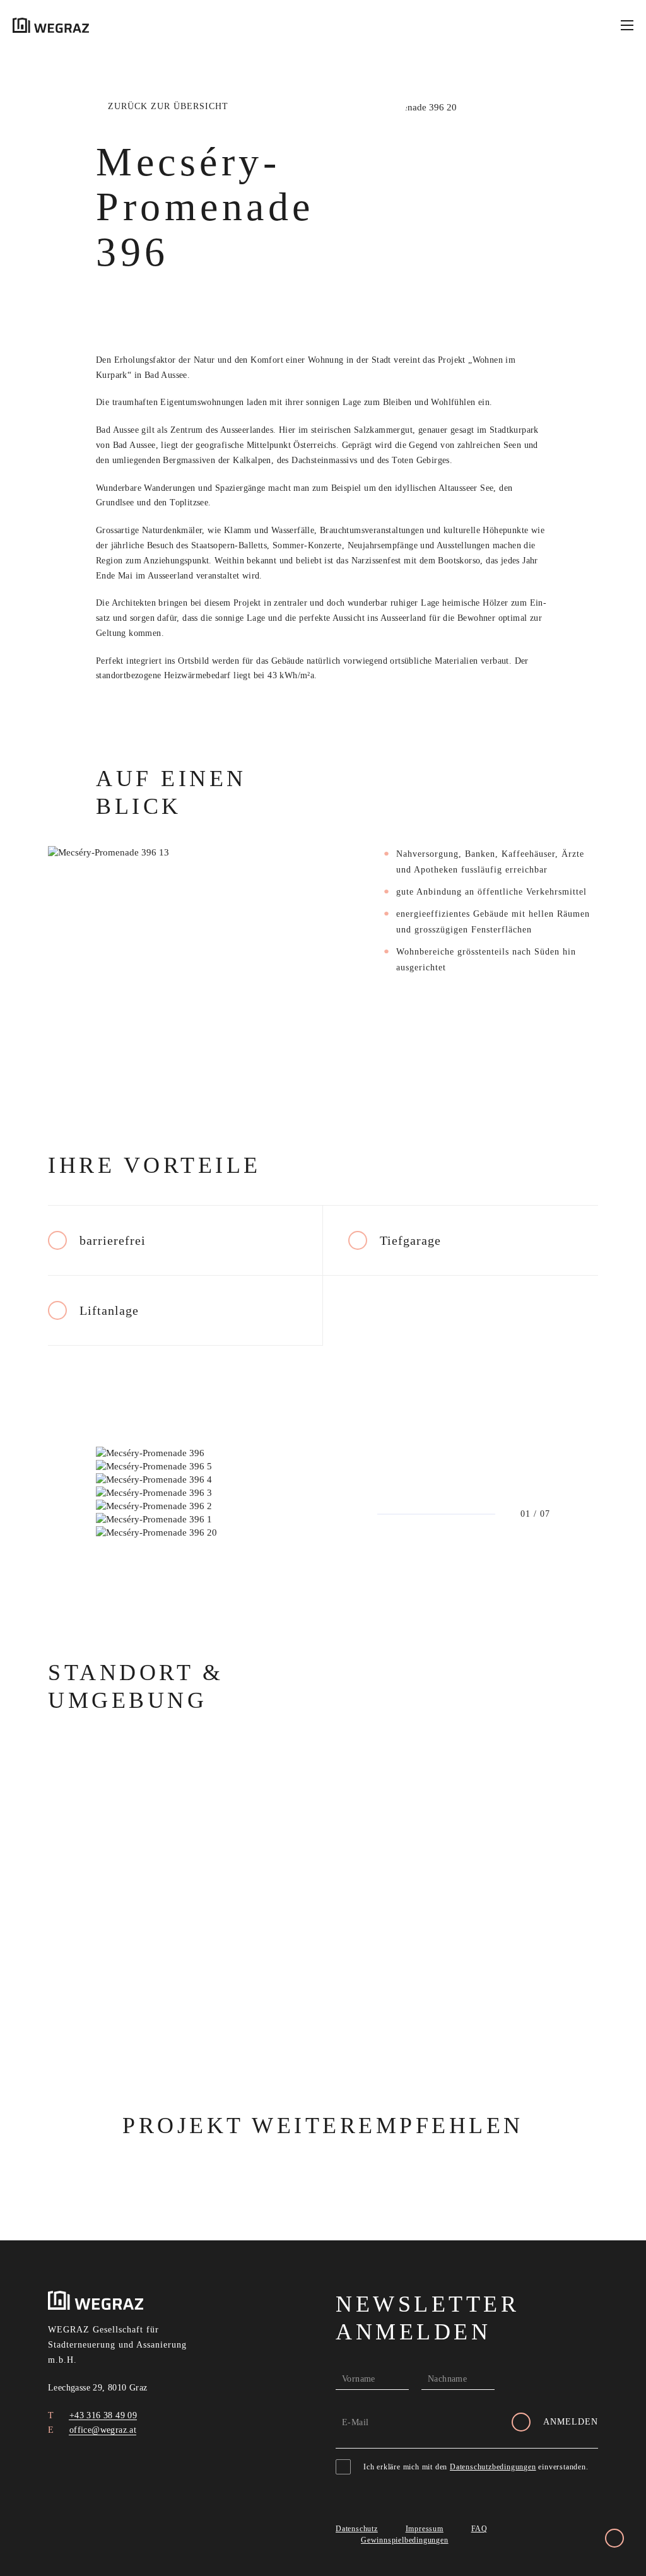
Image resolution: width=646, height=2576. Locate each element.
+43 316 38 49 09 (102, 2415)
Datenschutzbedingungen (493, 2467)
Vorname (359, 2379)
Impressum (425, 2529)
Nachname (447, 2379)
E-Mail (355, 2422)
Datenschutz (357, 2529)
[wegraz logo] (51, 25)
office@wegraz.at (101, 2430)
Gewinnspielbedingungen (405, 2540)
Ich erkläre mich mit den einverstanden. (476, 2467)
